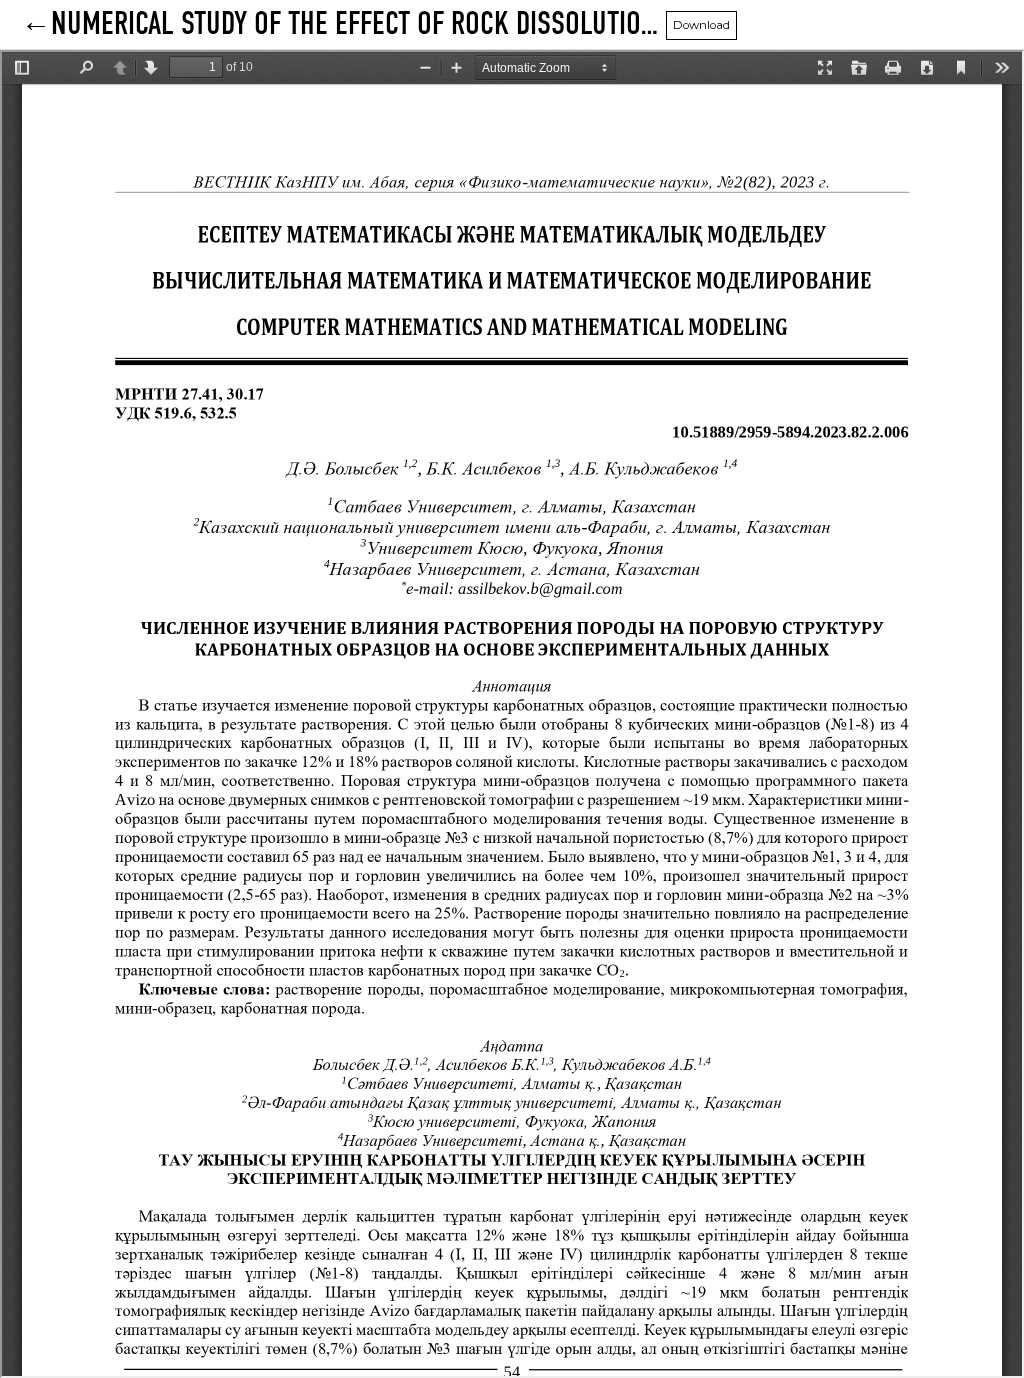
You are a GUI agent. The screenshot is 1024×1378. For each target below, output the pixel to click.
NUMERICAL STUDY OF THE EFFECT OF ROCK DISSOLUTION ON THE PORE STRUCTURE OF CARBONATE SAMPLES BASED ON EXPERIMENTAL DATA (358, 25)
